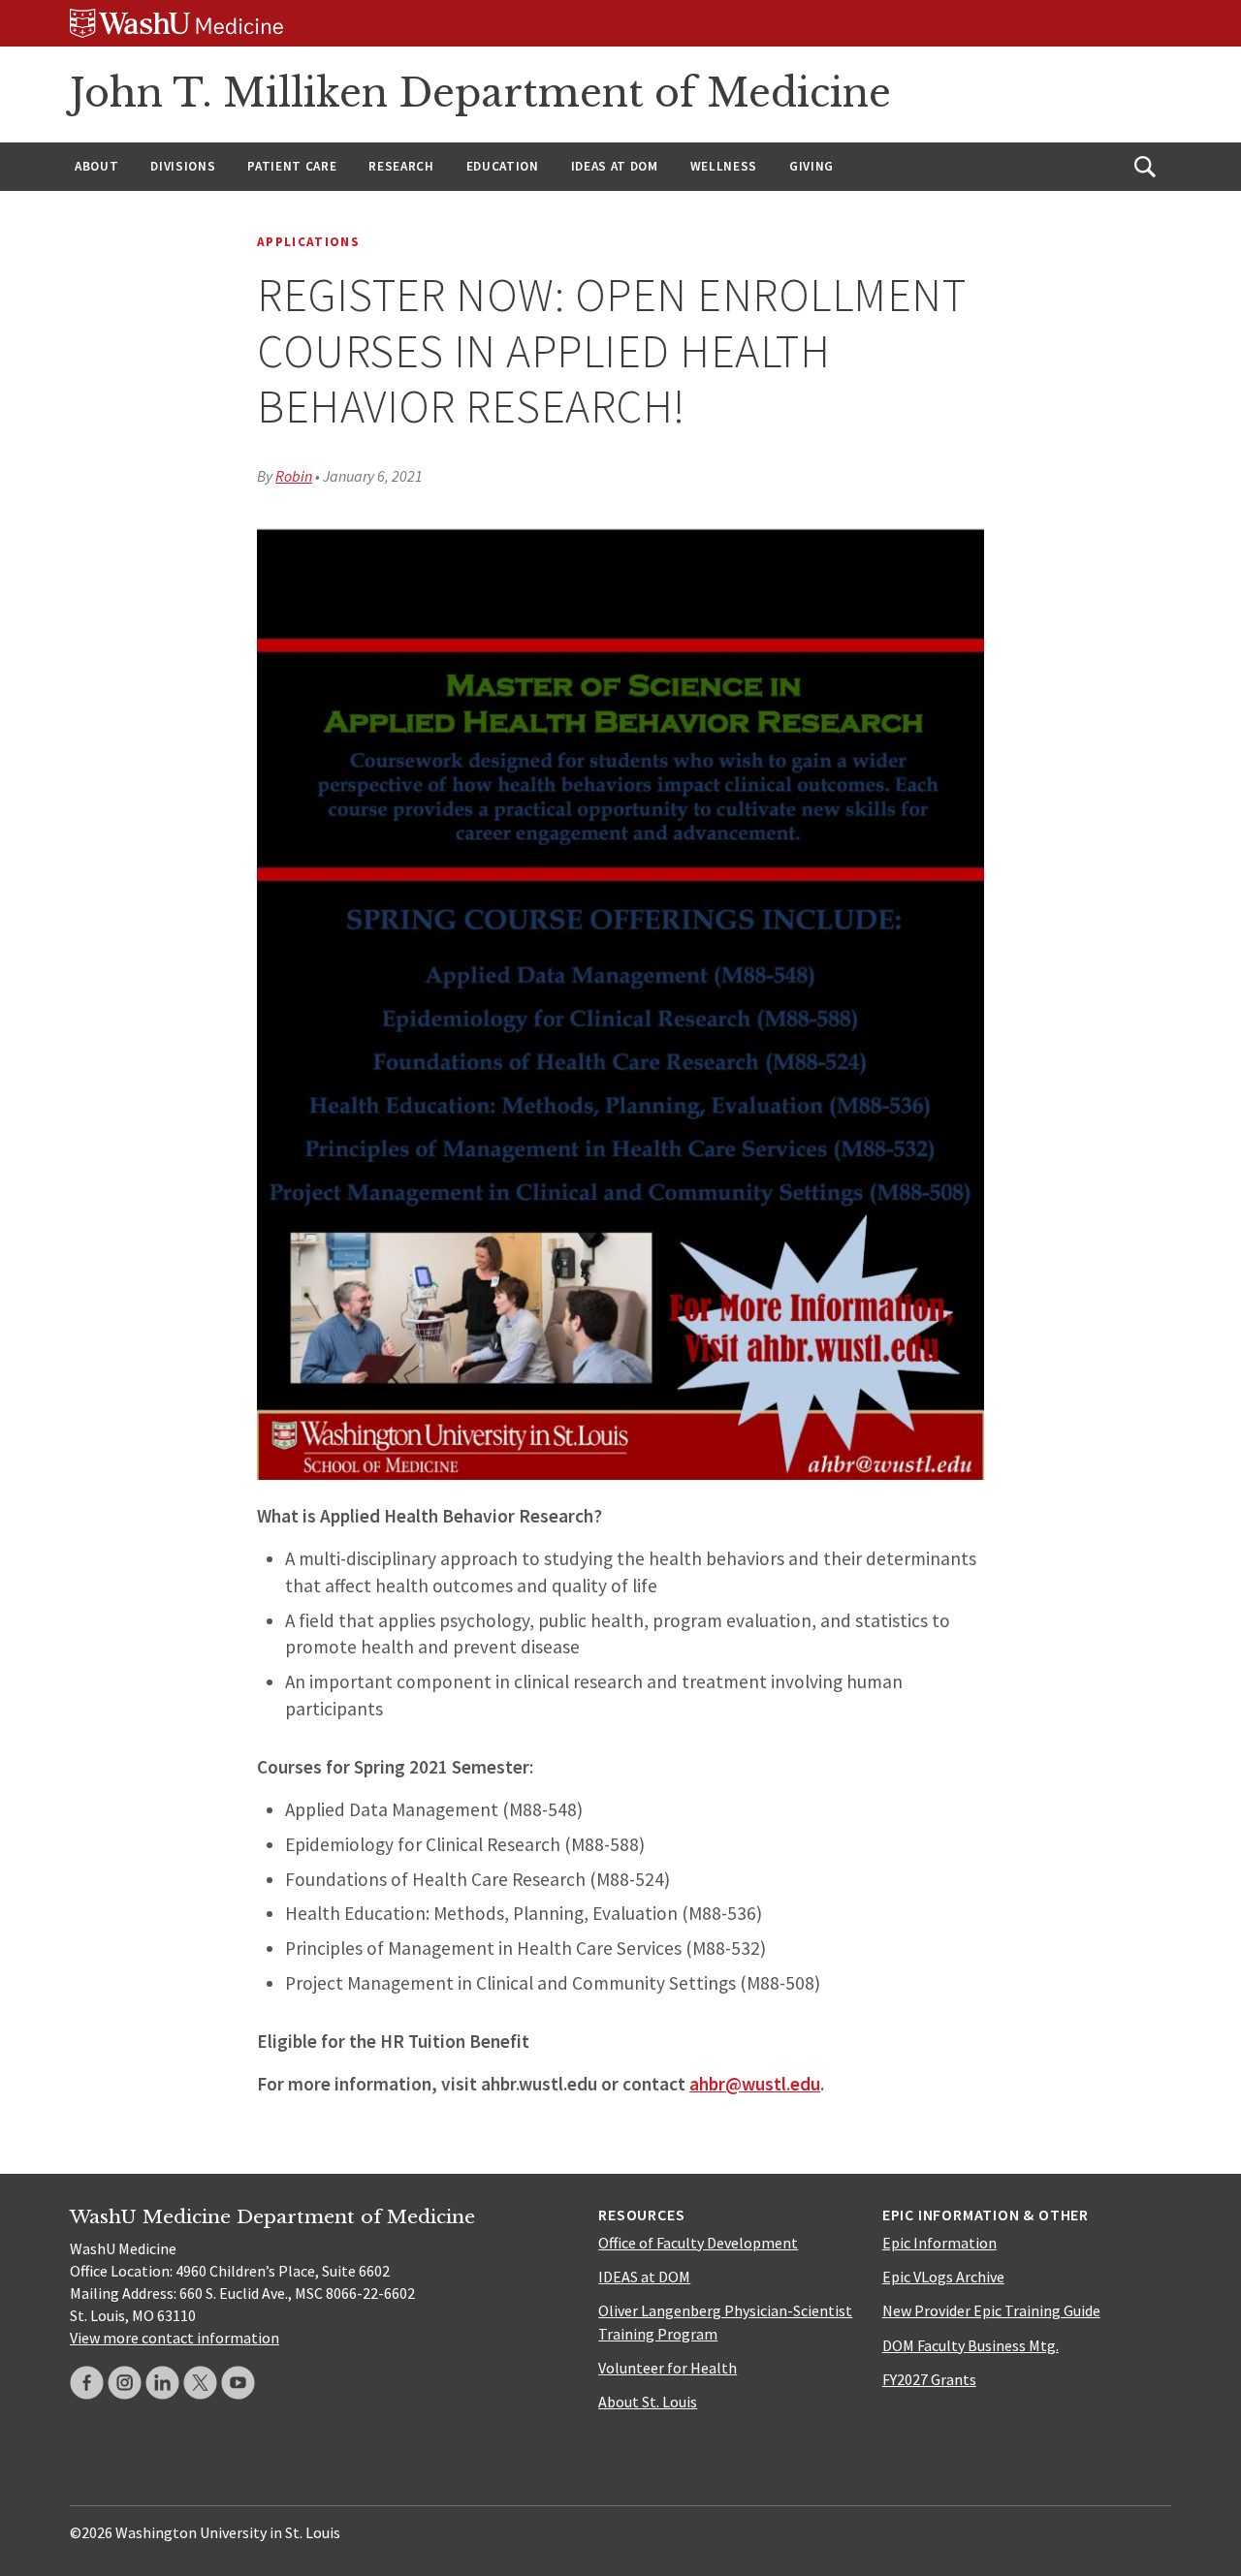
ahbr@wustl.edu (755, 2084)
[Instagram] (125, 2383)
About (96, 166)
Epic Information (939, 2243)
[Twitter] (200, 2383)
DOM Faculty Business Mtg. (971, 2345)
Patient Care (292, 166)
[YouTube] (238, 2383)
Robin (294, 476)
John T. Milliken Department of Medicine (480, 93)
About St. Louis (648, 2402)
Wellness (724, 166)
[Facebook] (87, 2383)
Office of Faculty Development (698, 2243)
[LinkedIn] (162, 2383)
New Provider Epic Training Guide (991, 2310)
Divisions (183, 166)
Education (503, 166)
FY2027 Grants (929, 2379)
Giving (811, 166)
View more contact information (175, 2338)
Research (401, 166)
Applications (308, 242)
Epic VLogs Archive (943, 2277)
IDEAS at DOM (615, 166)
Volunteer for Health (668, 2368)
